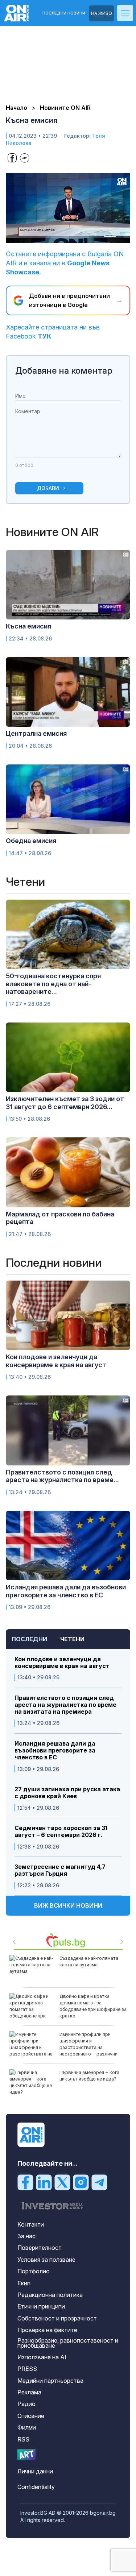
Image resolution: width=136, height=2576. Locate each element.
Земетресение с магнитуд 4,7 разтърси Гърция (60, 1870)
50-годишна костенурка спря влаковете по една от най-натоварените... (53, 984)
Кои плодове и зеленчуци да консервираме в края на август (62, 1663)
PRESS (27, 2369)
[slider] (61, 237)
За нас (26, 2236)
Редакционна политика (50, 2295)
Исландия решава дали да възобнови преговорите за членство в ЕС (55, 1750)
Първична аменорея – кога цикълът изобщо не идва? (89, 2076)
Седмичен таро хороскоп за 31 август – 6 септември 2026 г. (61, 1832)
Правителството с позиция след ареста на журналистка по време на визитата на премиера (65, 1705)
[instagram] (81, 2182)
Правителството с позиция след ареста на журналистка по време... (62, 1476)
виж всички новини (68, 1905)
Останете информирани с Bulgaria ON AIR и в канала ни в (65, 263)
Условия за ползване (46, 2260)
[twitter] (62, 2182)
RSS (23, 2439)
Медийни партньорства (50, 2381)
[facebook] (25, 2182)
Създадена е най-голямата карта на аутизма (89, 1961)
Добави (48, 488)
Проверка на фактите (47, 2330)
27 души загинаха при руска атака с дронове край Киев (67, 1793)
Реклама (29, 2392)
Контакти (31, 2224)
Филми (27, 2427)
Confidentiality (36, 2487)
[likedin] (44, 2182)
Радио (26, 2404)
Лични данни (35, 2471)
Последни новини (64, 13)
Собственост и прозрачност (57, 2318)
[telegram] (99, 2182)
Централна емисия (36, 733)
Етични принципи (41, 2306)
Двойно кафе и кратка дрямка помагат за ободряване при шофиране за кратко (93, 2006)
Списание (31, 2416)
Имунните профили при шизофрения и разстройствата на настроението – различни (88, 2044)
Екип (24, 2283)
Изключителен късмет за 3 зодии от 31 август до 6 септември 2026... (65, 1103)
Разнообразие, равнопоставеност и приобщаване (68, 2343)
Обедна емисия (31, 841)
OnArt (26, 2455)
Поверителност (40, 2248)
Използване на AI (42, 2357)
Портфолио (34, 2271)
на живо (102, 13)
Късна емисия (28, 626)
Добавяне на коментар (64, 371)
